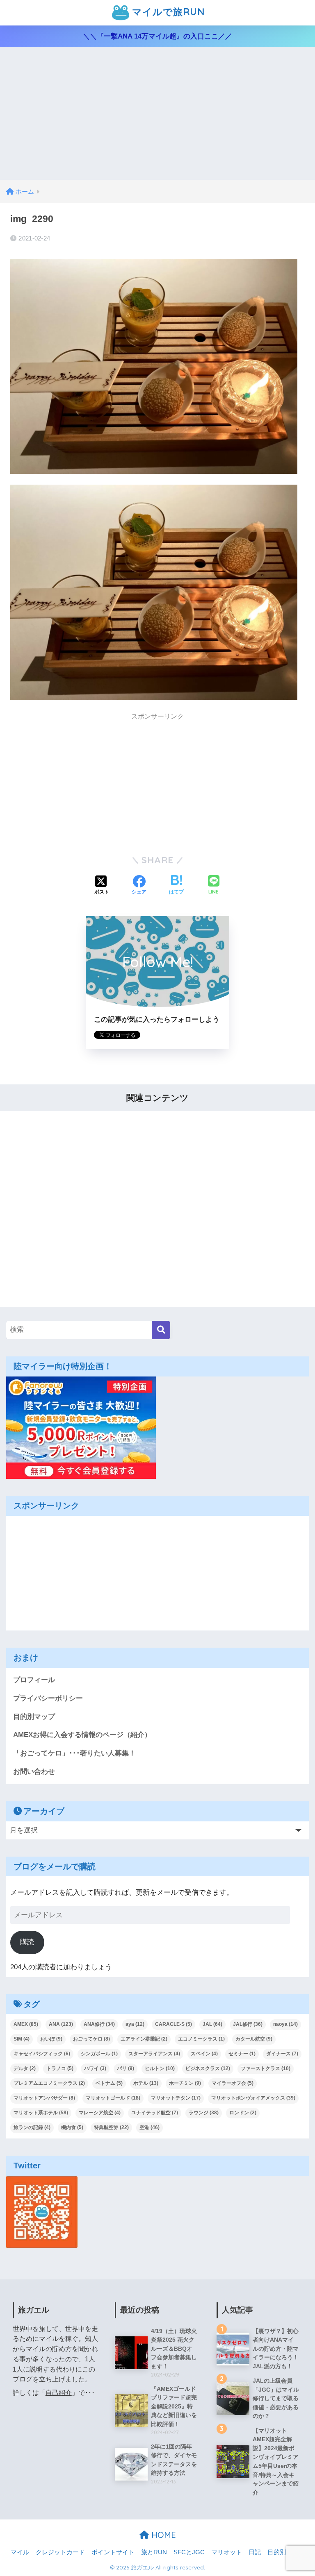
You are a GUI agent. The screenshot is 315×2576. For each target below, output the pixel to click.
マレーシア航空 (100, 2113)
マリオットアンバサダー (44, 2098)
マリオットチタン (176, 2098)
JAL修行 (248, 2024)
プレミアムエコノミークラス (49, 2083)
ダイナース (282, 2054)
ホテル (146, 2083)
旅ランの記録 (32, 2127)
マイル (20, 2552)
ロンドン (243, 2113)
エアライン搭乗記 (144, 2039)
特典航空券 (111, 2127)
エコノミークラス (201, 2039)
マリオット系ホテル (41, 2113)
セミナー (242, 2054)
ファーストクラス (266, 2068)
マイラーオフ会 (233, 2083)
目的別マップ (34, 1717)
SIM (22, 2039)
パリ (126, 2068)
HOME (162, 2535)
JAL (212, 2024)
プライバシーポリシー (48, 1698)
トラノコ (60, 2068)
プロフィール (34, 1680)
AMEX (26, 2024)
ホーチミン (185, 2083)
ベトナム (109, 2083)
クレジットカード (60, 2552)
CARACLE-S (173, 2024)
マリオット (227, 2552)
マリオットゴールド (113, 2098)
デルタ (25, 2068)
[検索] (161, 1330)
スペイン (204, 2054)
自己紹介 (59, 2393)
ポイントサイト (113, 2552)
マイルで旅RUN (167, 12)
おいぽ (51, 2039)
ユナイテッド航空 (155, 2113)
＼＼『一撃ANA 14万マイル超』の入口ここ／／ (157, 36)
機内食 (72, 2127)
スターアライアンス (154, 2054)
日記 (255, 2552)
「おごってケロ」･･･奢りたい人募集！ (74, 1753)
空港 (150, 2127)
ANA (61, 2024)
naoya (285, 2024)
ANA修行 (99, 2024)
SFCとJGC (189, 2552)
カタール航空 (254, 2039)
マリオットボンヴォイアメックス (253, 2098)
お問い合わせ (34, 1772)
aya (135, 2024)
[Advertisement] (157, 118)
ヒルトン (160, 2068)
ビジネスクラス (208, 2068)
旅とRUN (154, 2552)
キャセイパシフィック (42, 2054)
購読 (27, 1942)
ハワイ (95, 2068)
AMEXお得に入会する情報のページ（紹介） (82, 1735)
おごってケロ (91, 2039)
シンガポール (99, 2054)
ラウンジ (204, 2113)
